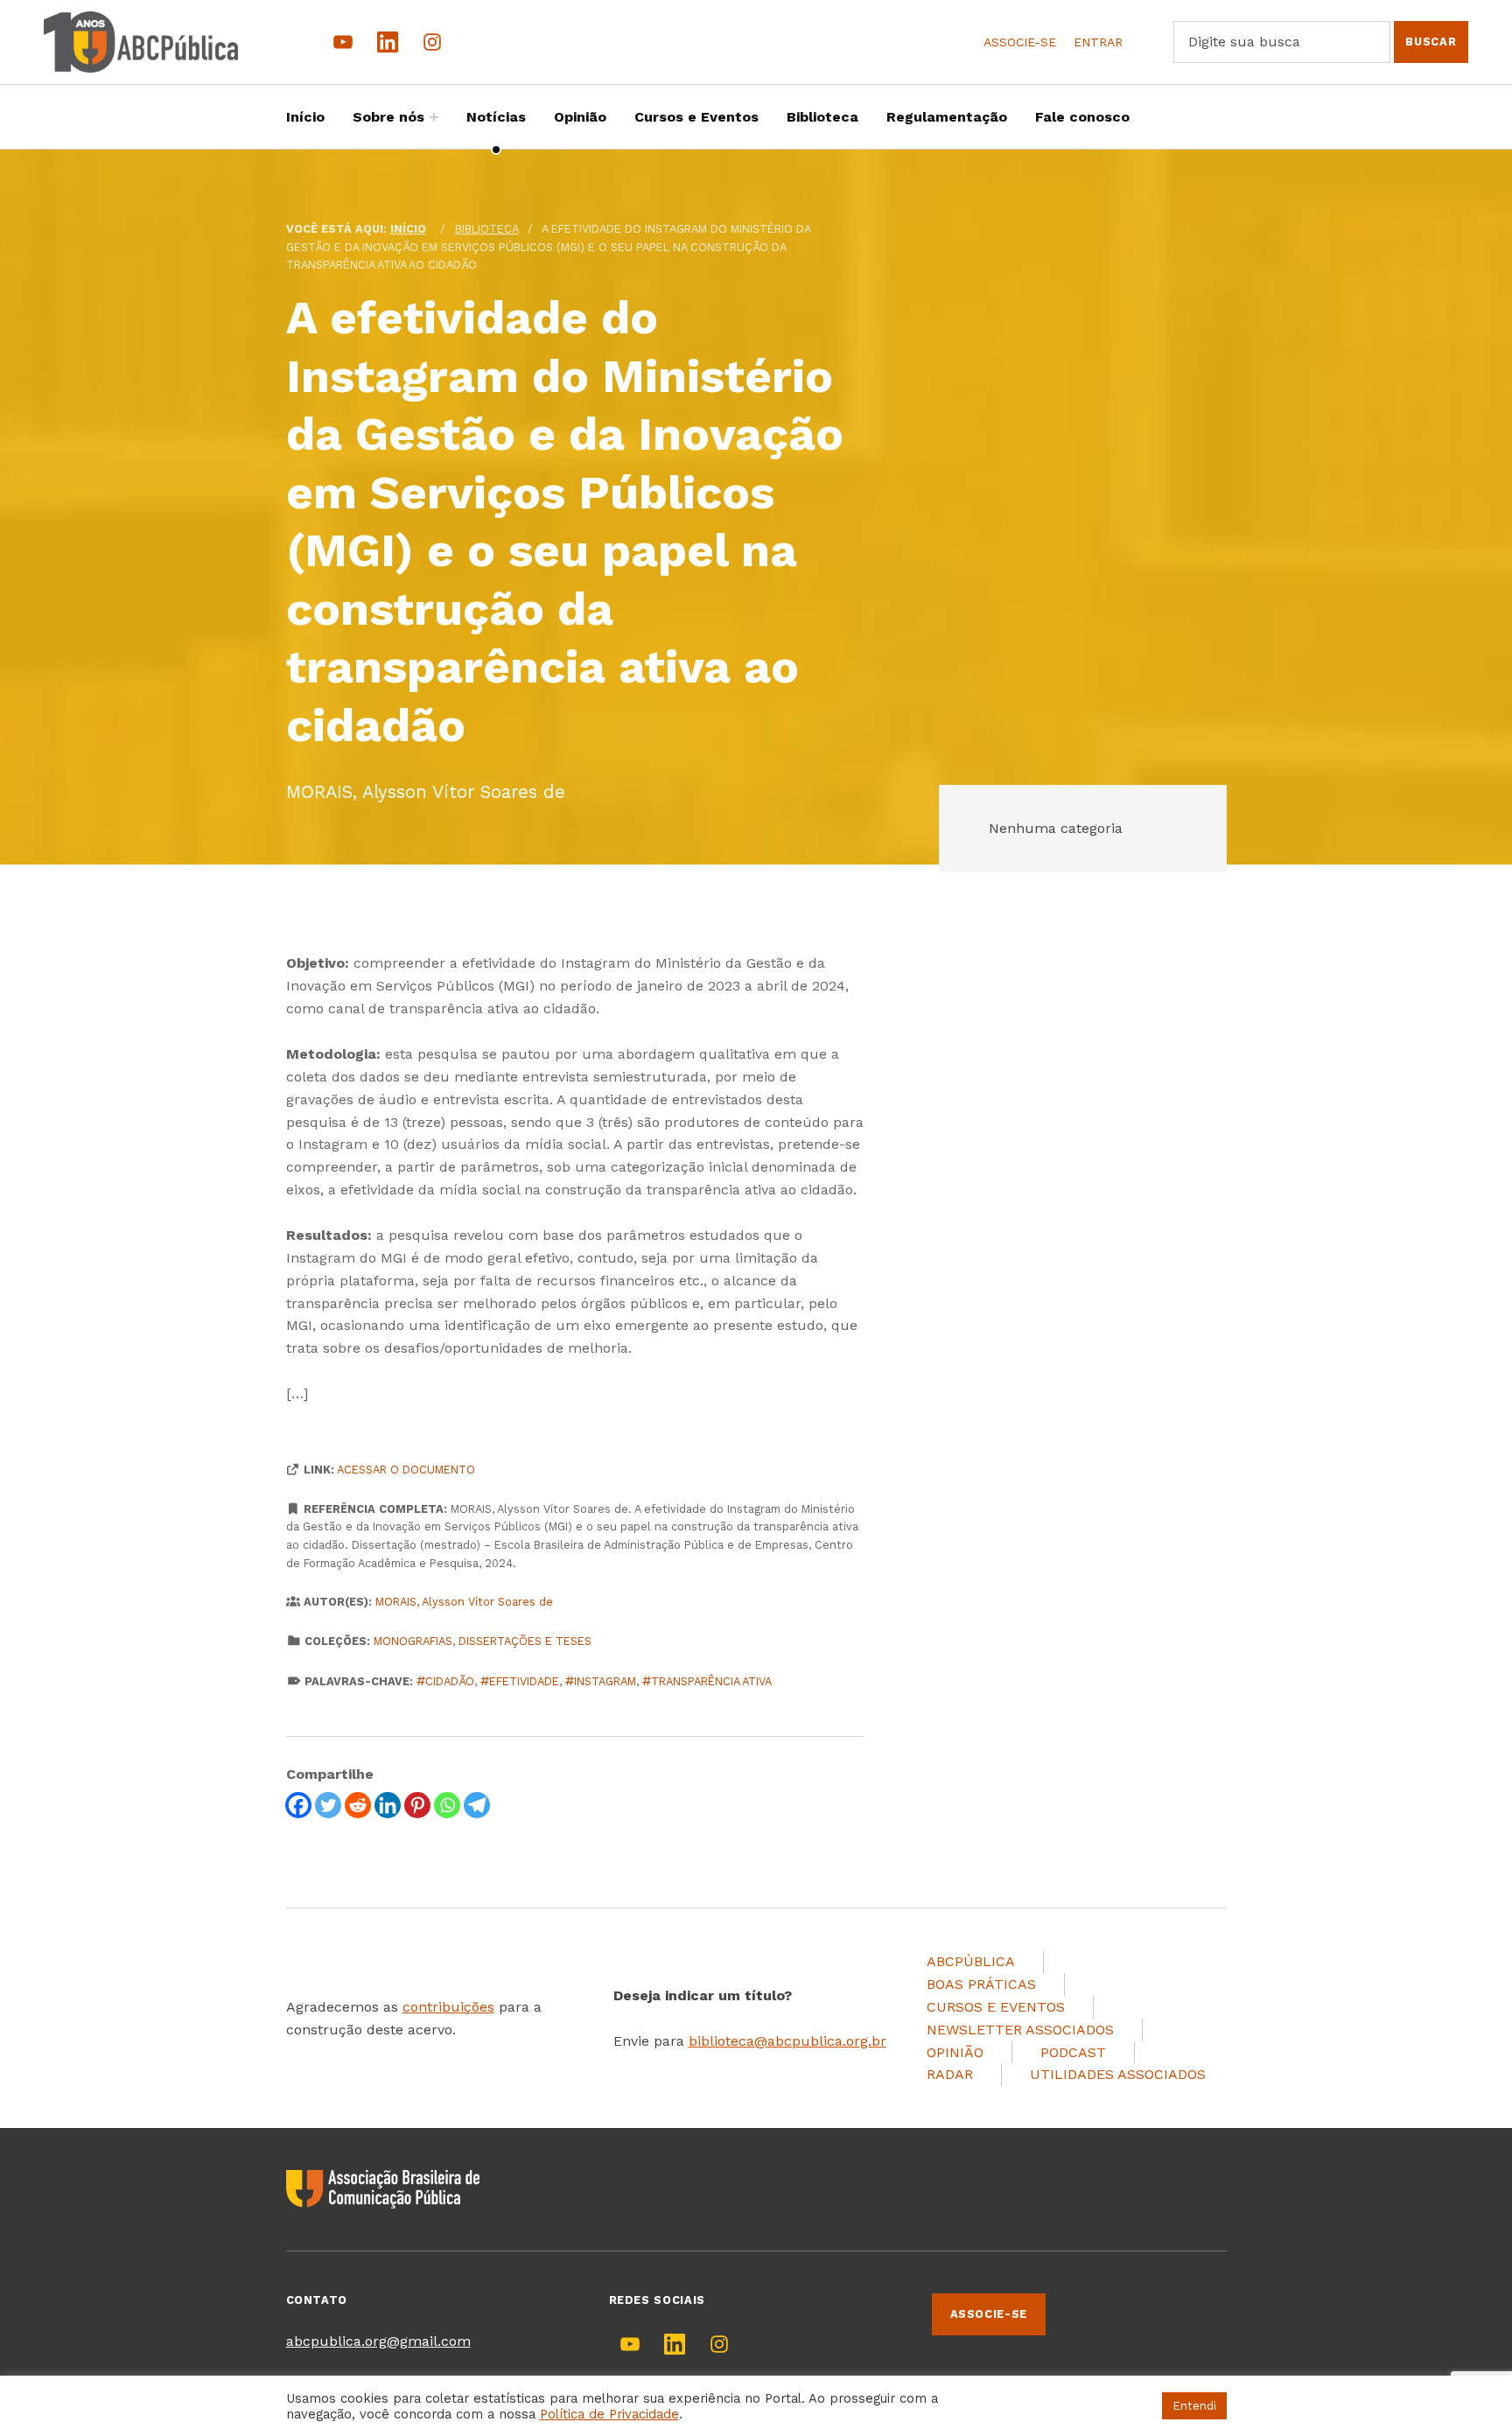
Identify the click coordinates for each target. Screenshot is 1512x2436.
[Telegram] (477, 1805)
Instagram (605, 1681)
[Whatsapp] (447, 1805)
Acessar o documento (406, 1470)
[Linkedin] (388, 1805)
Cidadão (450, 1681)
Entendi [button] (1194, 2406)
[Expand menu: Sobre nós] (434, 117)
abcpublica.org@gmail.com (378, 2341)
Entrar (1098, 42)
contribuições (448, 2007)
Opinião (580, 117)
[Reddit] (358, 1805)
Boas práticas (981, 1984)
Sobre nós (388, 117)
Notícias (496, 117)
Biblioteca (822, 117)
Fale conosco (1082, 117)
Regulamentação (947, 117)
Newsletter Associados (1020, 2030)
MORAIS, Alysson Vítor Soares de (464, 1602)
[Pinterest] (417, 1805)
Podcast (1073, 2052)
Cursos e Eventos (696, 117)
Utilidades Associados (1118, 2074)
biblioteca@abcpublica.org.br (787, 2041)
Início (305, 117)
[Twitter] (328, 1805)
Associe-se (1020, 42)
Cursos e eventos (996, 2007)
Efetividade (524, 1681)
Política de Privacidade (609, 2414)
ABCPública (971, 1961)
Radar (950, 2074)
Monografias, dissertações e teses (483, 1641)
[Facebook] (298, 1805)
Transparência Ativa (711, 1681)
